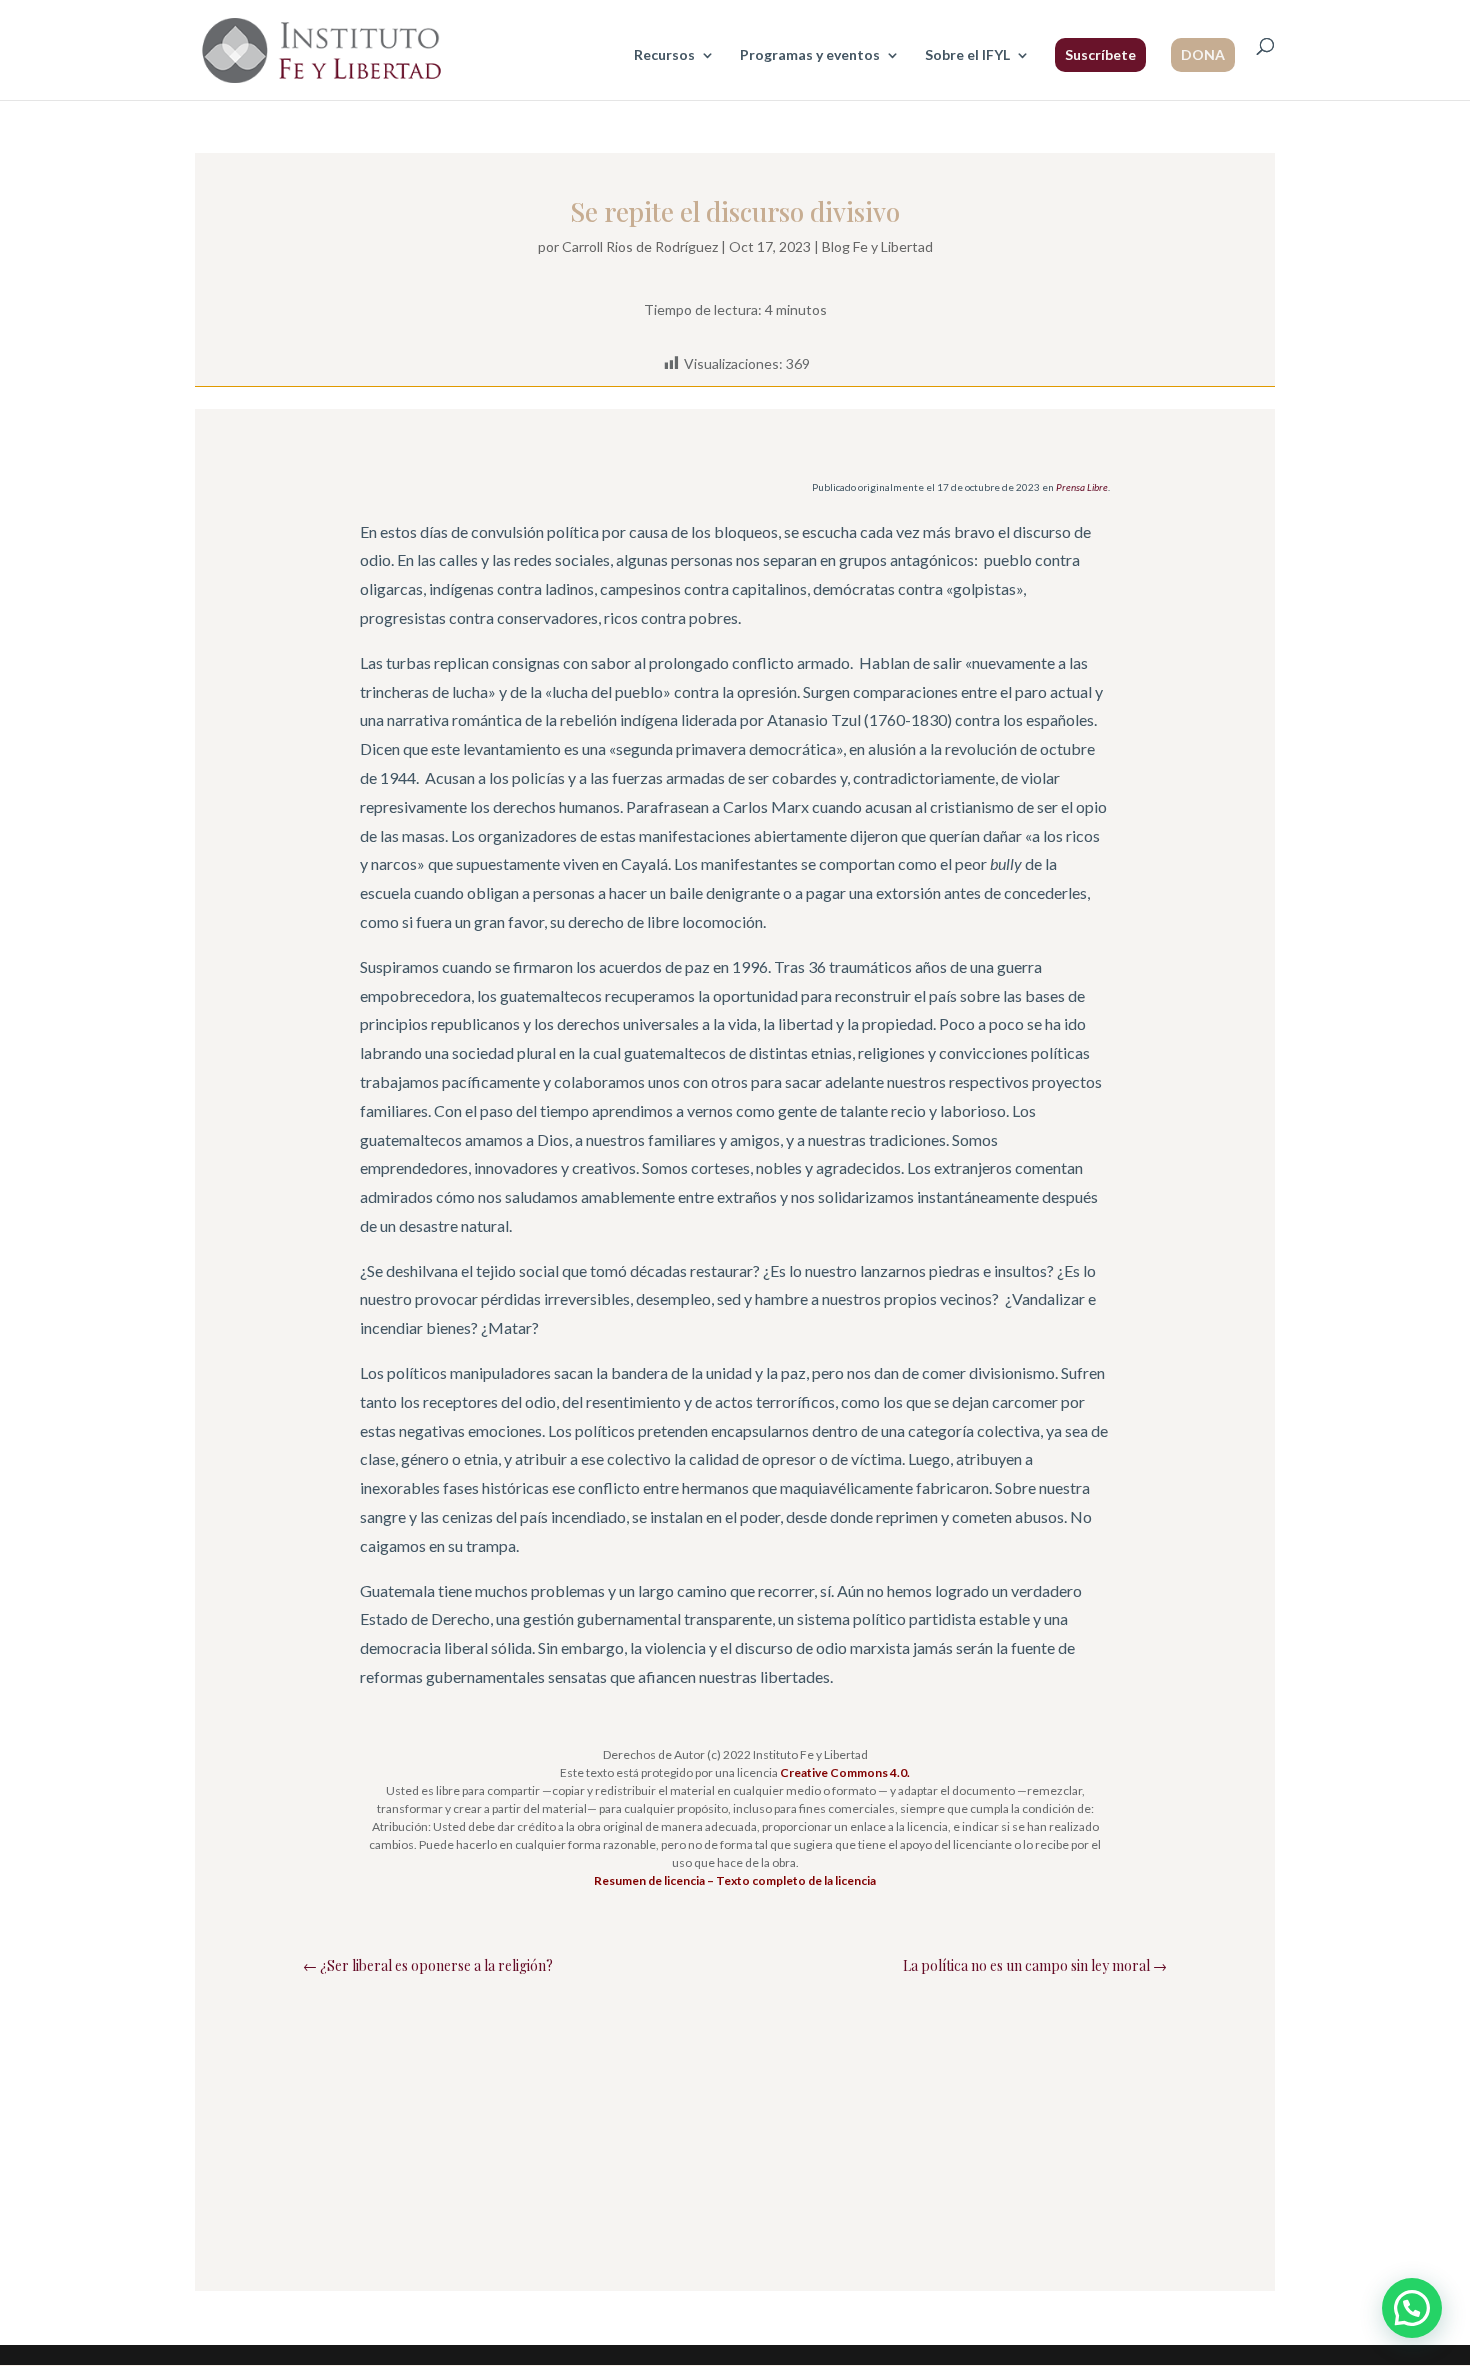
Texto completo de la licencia (796, 1880)
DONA (1203, 54)
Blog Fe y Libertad (877, 246)
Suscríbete (1100, 54)
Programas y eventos (810, 55)
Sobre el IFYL (967, 55)
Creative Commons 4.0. (845, 1772)
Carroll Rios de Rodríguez (640, 246)
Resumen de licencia (649, 1880)
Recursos (664, 55)
